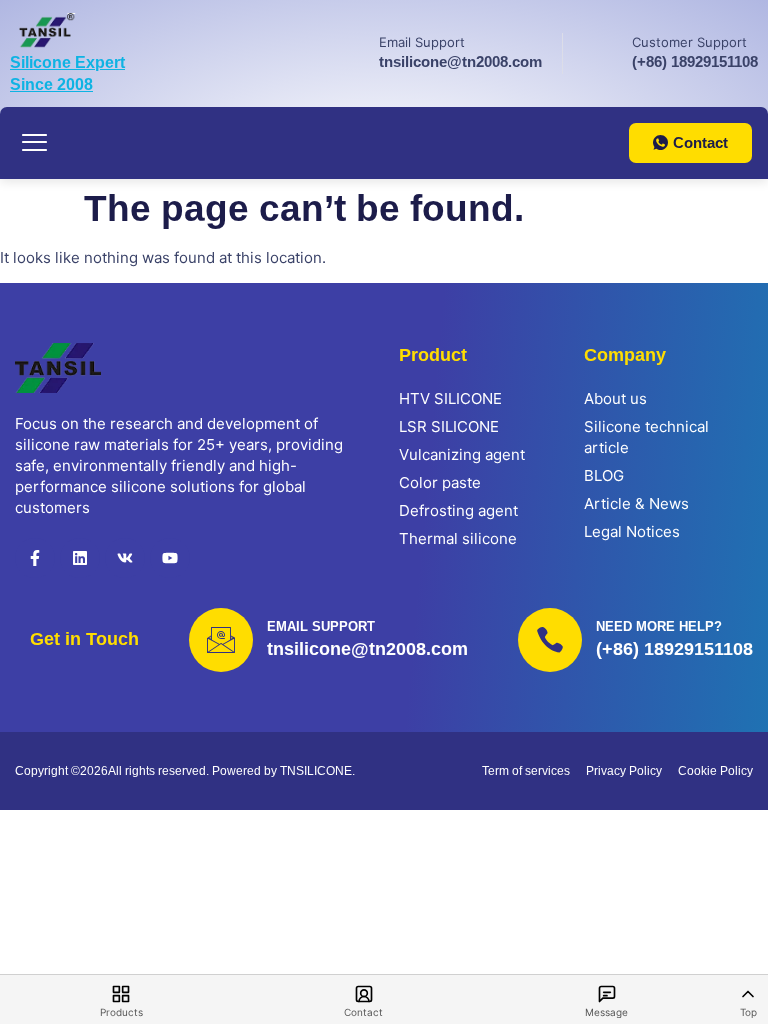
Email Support (422, 42)
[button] (35, 143)
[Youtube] (170, 558)
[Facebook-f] (35, 558)
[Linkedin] (80, 558)
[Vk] (125, 558)
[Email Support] (347, 50)
